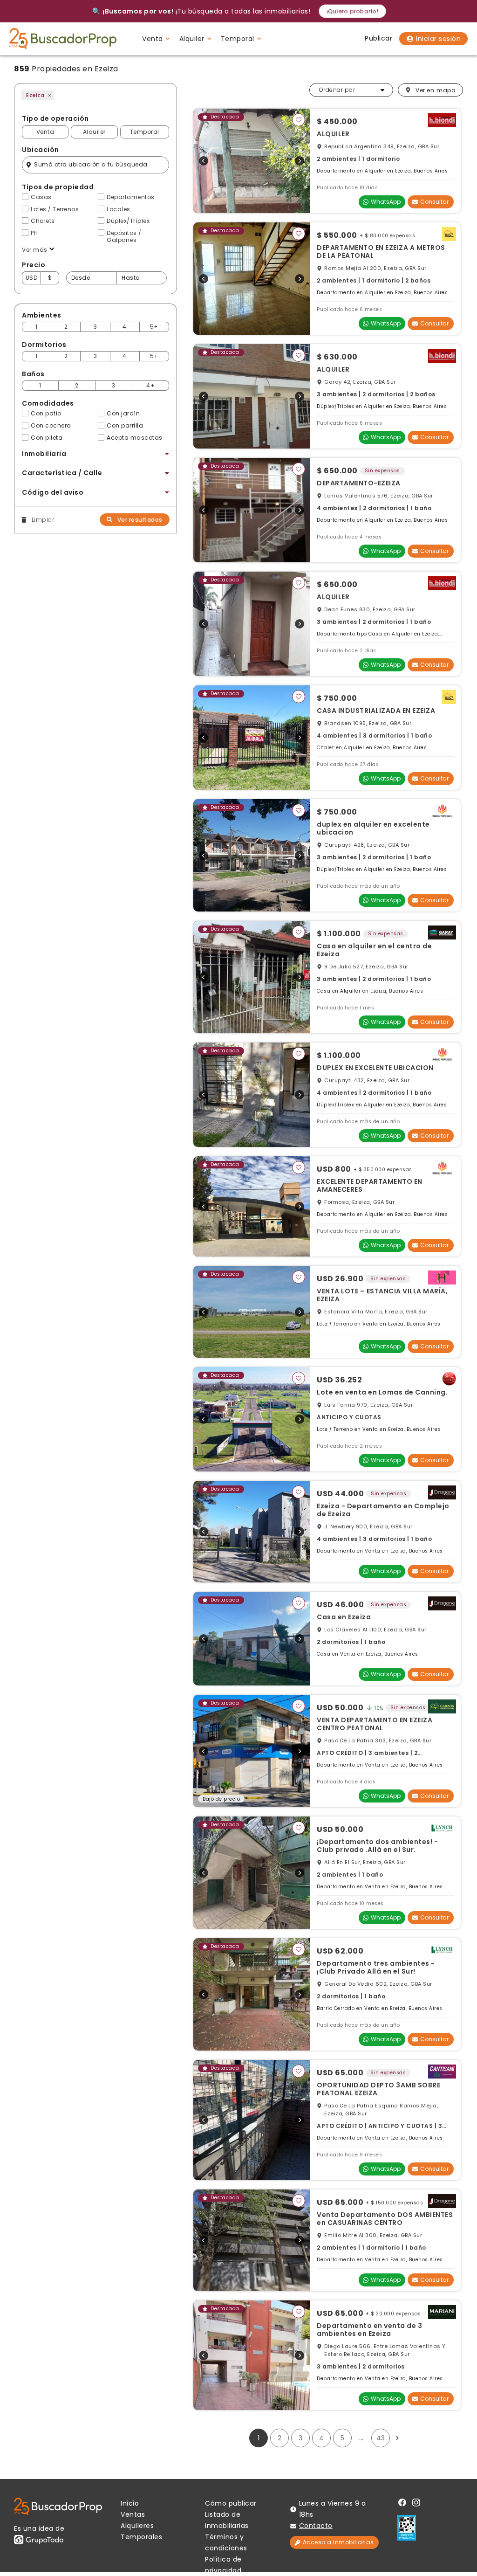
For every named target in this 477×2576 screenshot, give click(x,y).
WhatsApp (386, 202)
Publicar (378, 38)
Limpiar (43, 520)
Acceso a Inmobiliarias (338, 2542)
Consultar (434, 202)
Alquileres (137, 2526)
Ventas (133, 2514)
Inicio (130, 2503)
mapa (436, 90)
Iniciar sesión (438, 39)
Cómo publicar (231, 2503)
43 (381, 2438)
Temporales (141, 2537)
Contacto (316, 2526)
